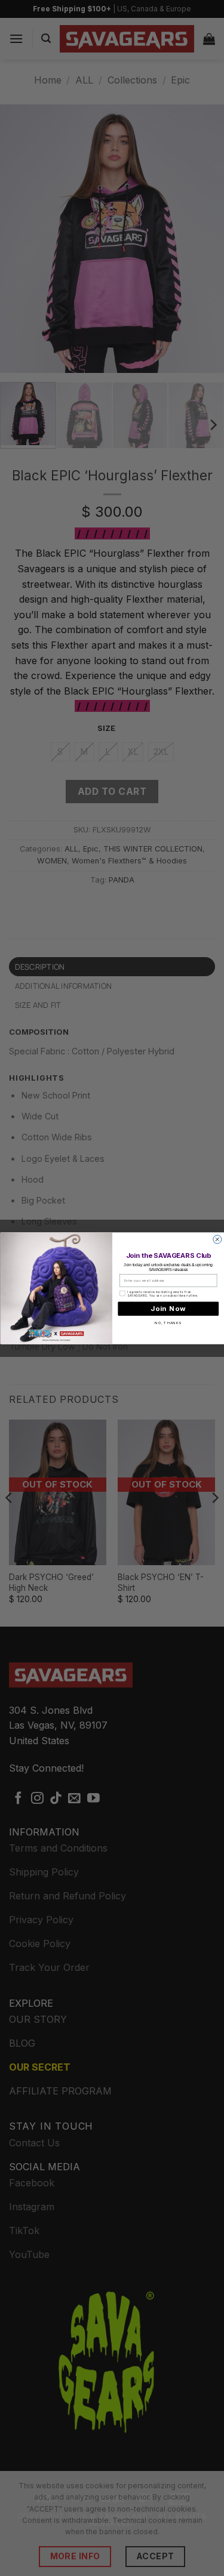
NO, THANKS (168, 1322)
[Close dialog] (217, 1239)
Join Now (168, 1308)
